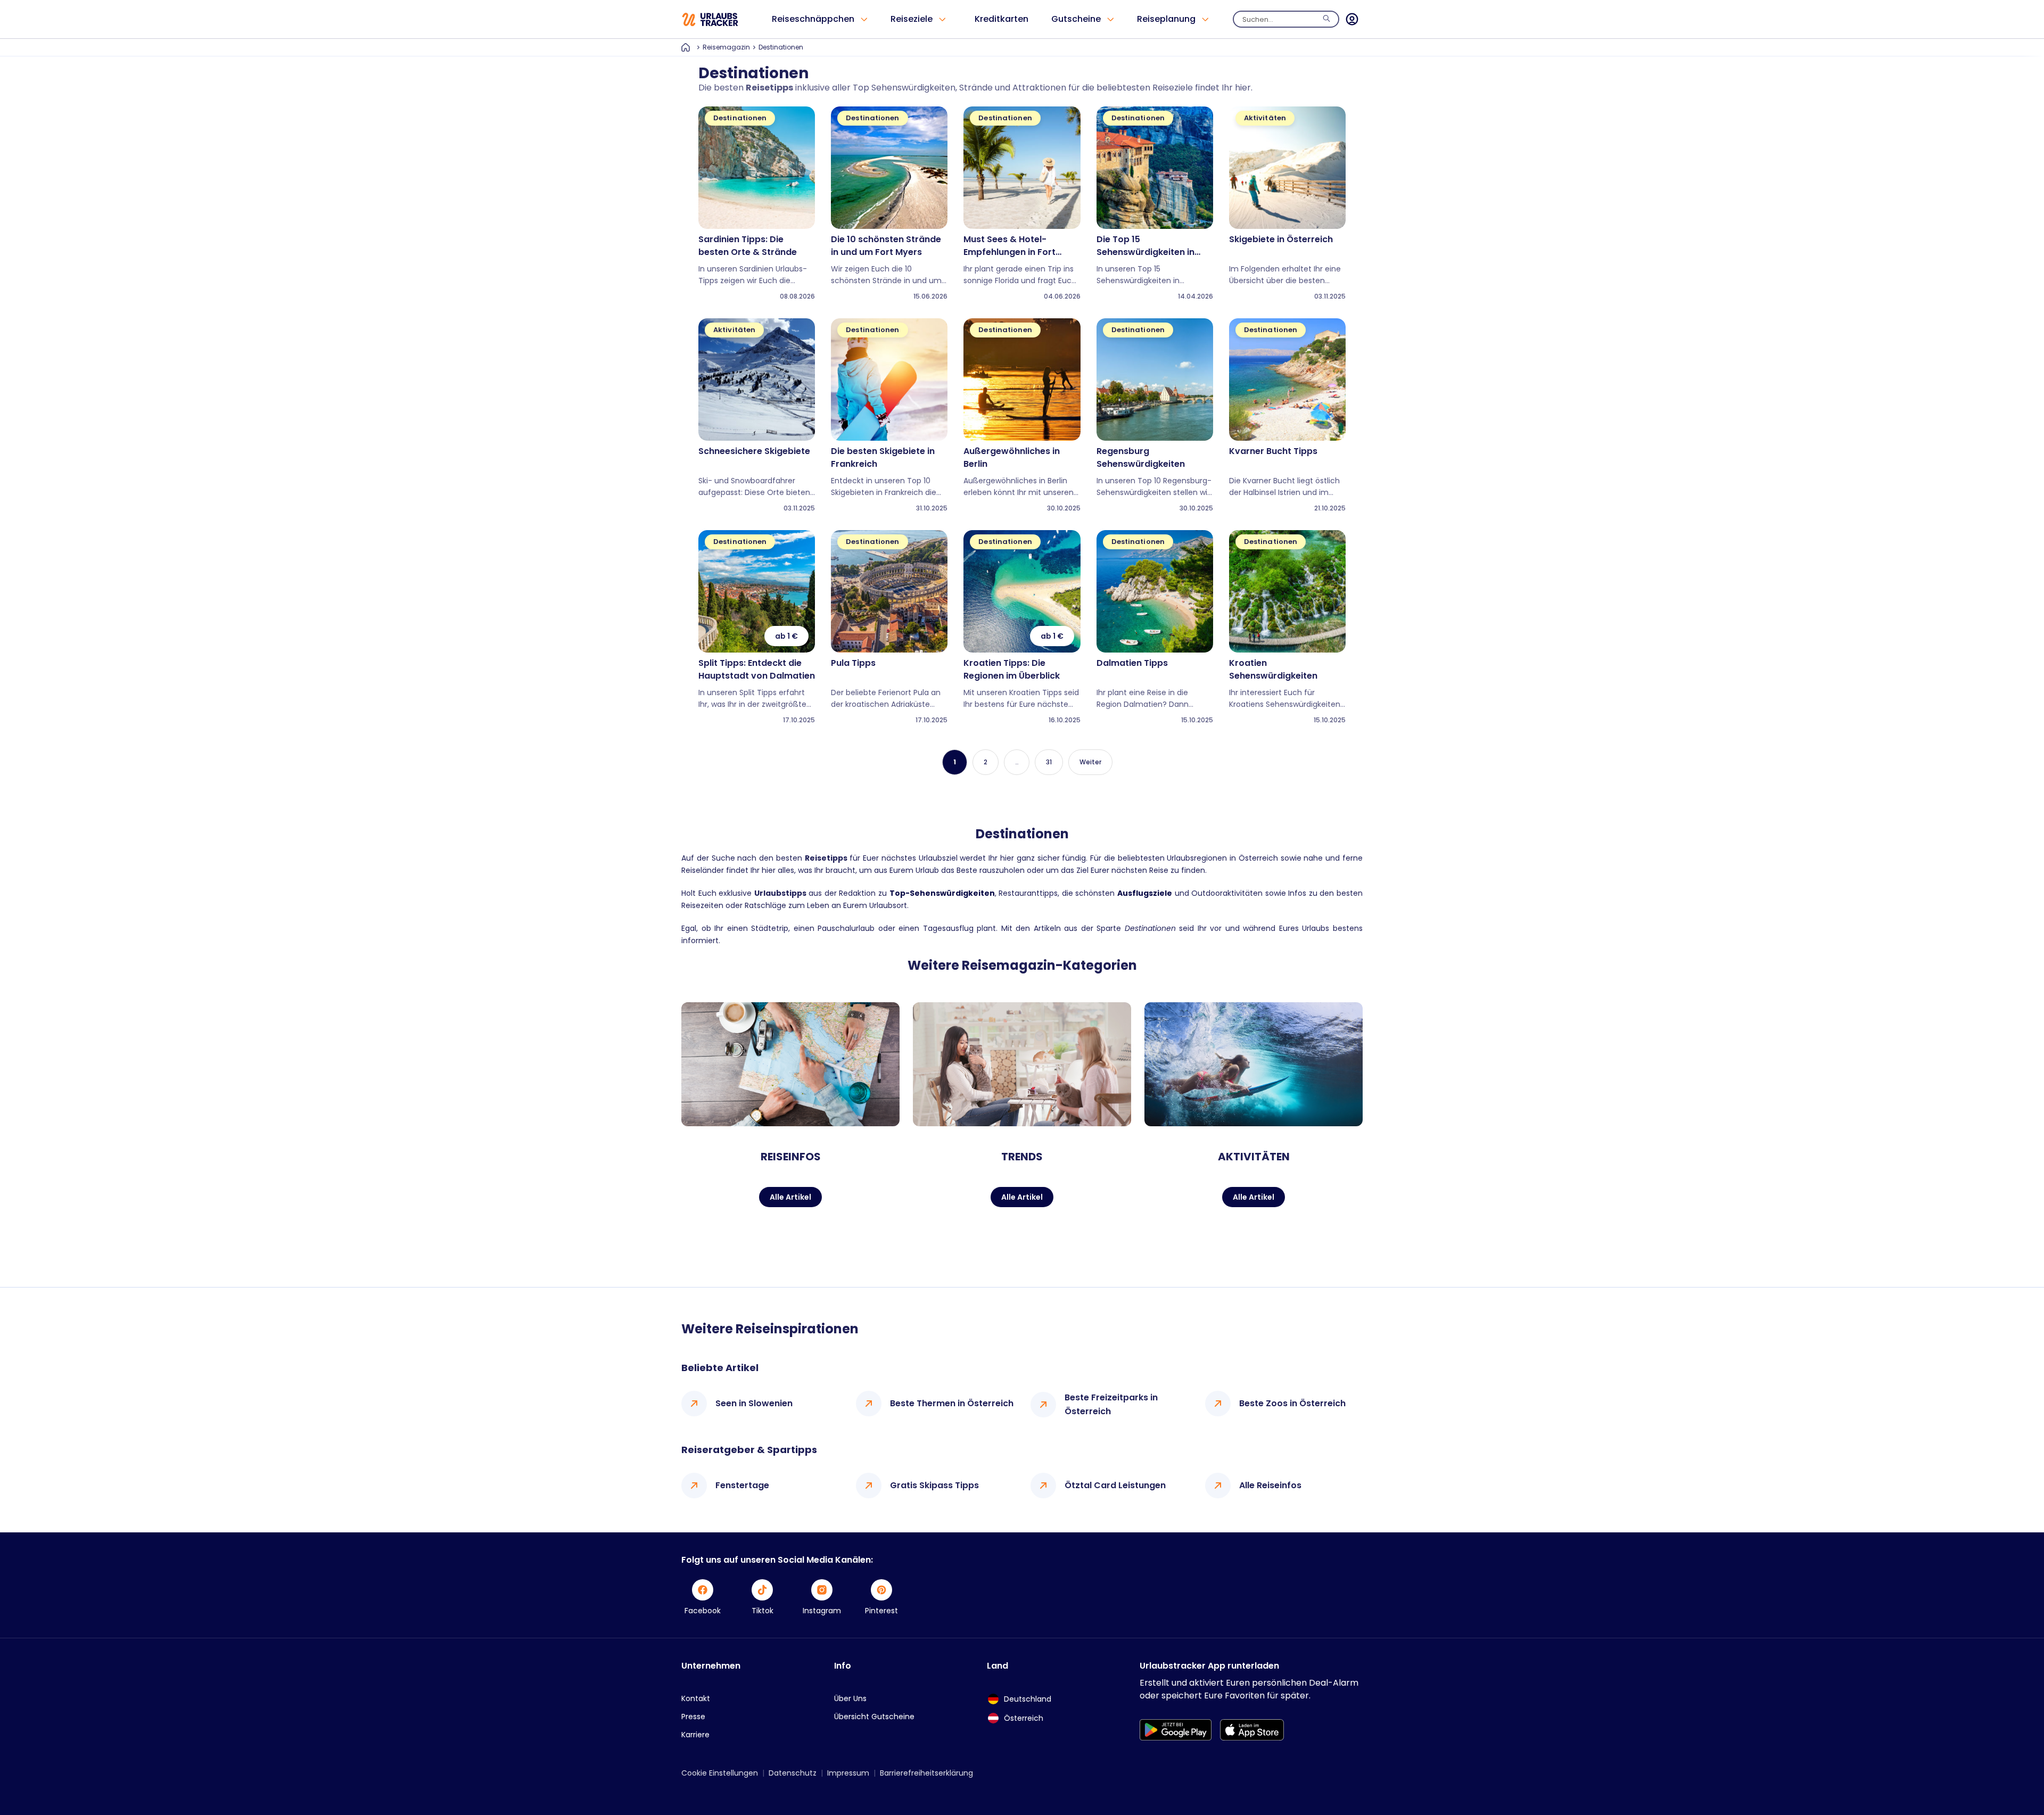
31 (1049, 762)
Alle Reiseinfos (1270, 1485)
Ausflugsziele (1145, 893)
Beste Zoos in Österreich (1292, 1403)
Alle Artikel (790, 1197)
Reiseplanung (1166, 19)
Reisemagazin (726, 47)
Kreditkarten (1002, 19)
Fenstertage (742, 1485)
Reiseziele (912, 19)
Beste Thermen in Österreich (952, 1403)
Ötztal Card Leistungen (1115, 1485)
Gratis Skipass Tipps (934, 1485)
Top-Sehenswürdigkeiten (942, 893)
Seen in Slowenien (754, 1403)
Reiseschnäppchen (813, 19)
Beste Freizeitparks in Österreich (1111, 1404)
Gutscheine (1076, 19)
